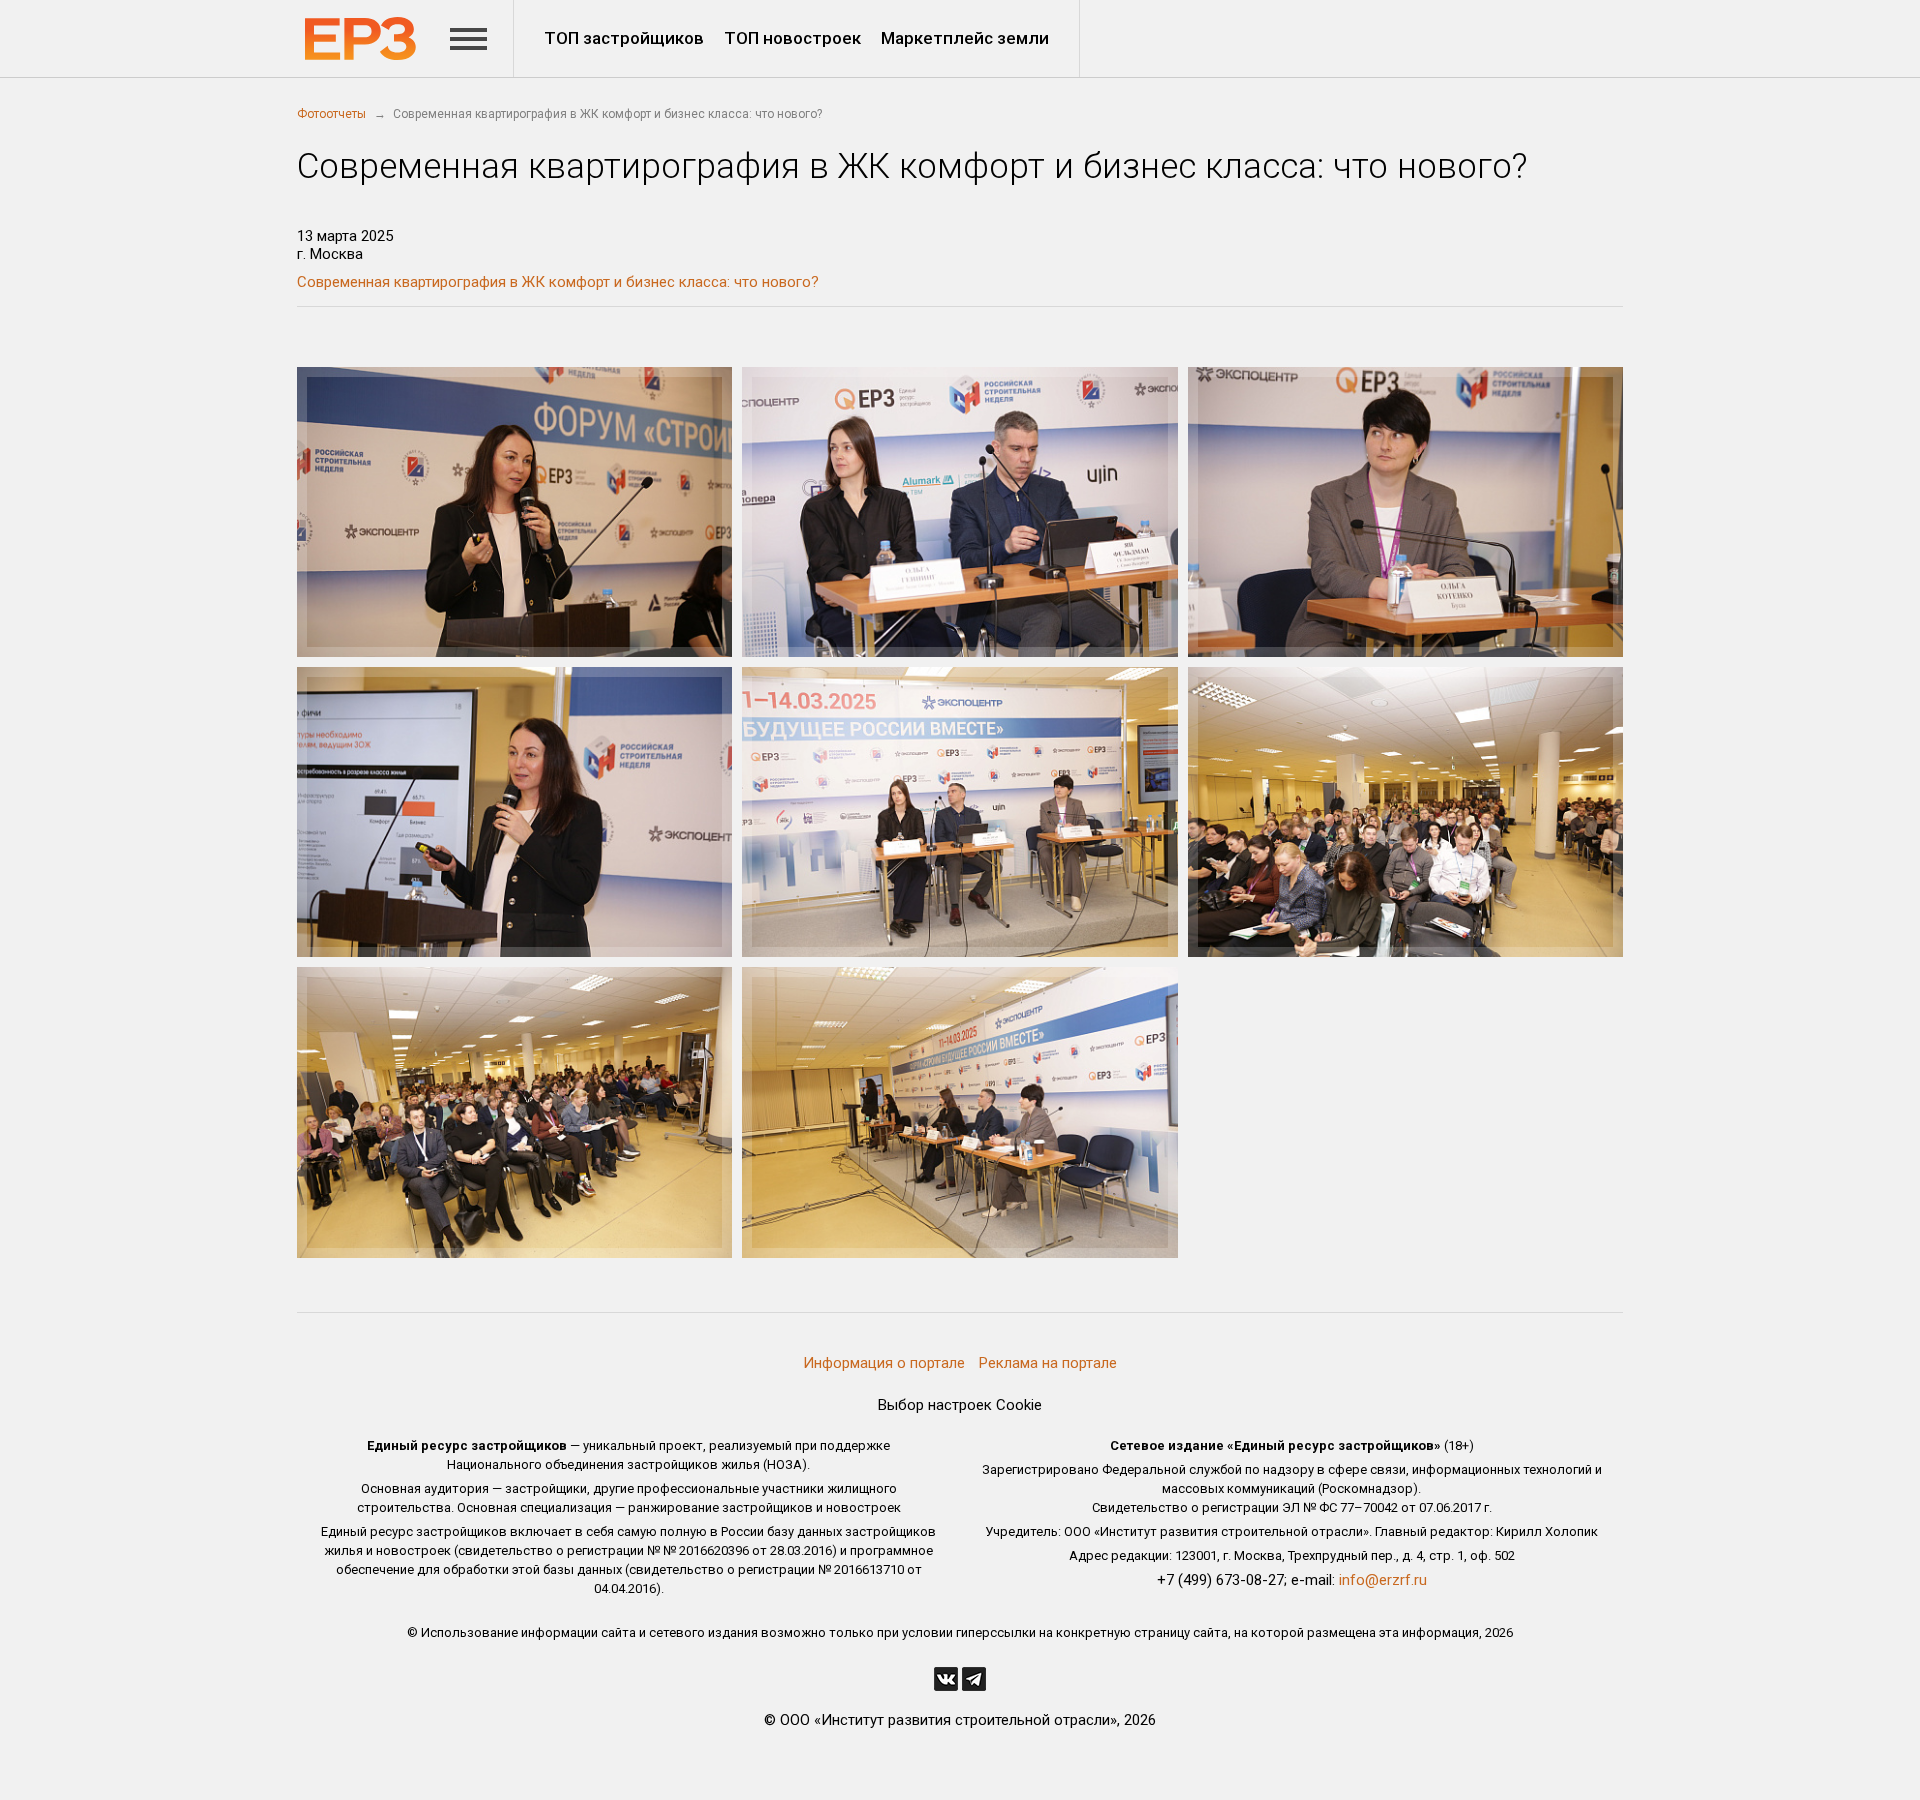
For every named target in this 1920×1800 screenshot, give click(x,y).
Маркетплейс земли (965, 38)
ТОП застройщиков (624, 38)
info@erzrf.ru (1383, 1580)
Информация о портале (884, 1363)
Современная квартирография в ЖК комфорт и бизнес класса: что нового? (558, 282)
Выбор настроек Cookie (960, 1405)
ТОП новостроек (792, 38)
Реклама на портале (1048, 1363)
